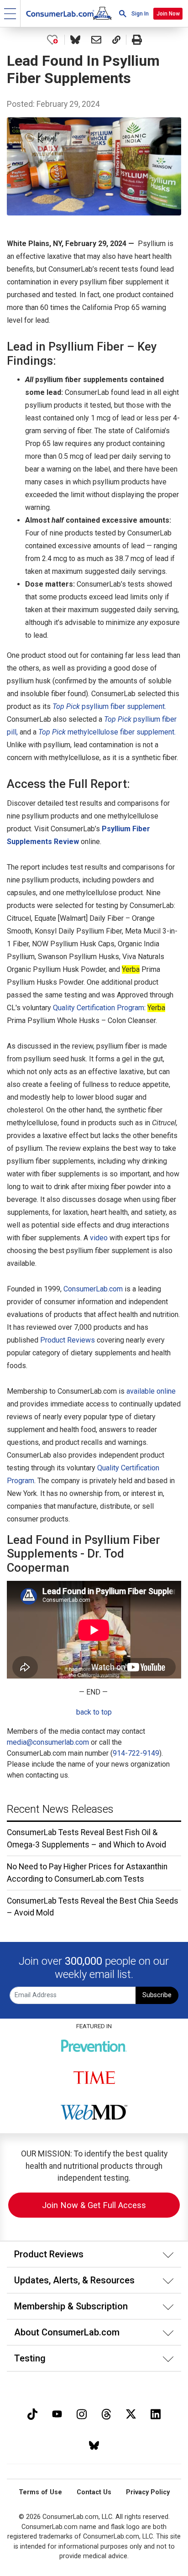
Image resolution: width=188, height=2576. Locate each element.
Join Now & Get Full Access (94, 2205)
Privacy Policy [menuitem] (148, 2492)
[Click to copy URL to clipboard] (116, 40)
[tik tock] (32, 2413)
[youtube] (57, 2413)
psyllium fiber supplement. (109, 706)
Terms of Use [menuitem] (40, 2492)
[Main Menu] (10, 13)
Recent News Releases (60, 1809)
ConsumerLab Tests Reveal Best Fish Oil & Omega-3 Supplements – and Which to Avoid (86, 1838)
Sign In (140, 14)
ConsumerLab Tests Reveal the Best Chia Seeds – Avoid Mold (93, 1907)
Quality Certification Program (99, 1008)
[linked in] (156, 2413)
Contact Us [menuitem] (94, 2492)
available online (151, 1391)
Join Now (168, 14)
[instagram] (82, 2413)
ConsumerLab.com (93, 1289)
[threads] (106, 2413)
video (99, 1238)
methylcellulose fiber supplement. (107, 732)
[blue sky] (94, 2444)
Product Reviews (68, 1340)
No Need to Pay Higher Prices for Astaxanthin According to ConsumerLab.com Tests (87, 1873)
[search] (123, 13)
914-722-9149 (136, 1753)
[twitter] (131, 2413)
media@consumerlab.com (48, 1742)
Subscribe (157, 1995)
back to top (94, 1712)
